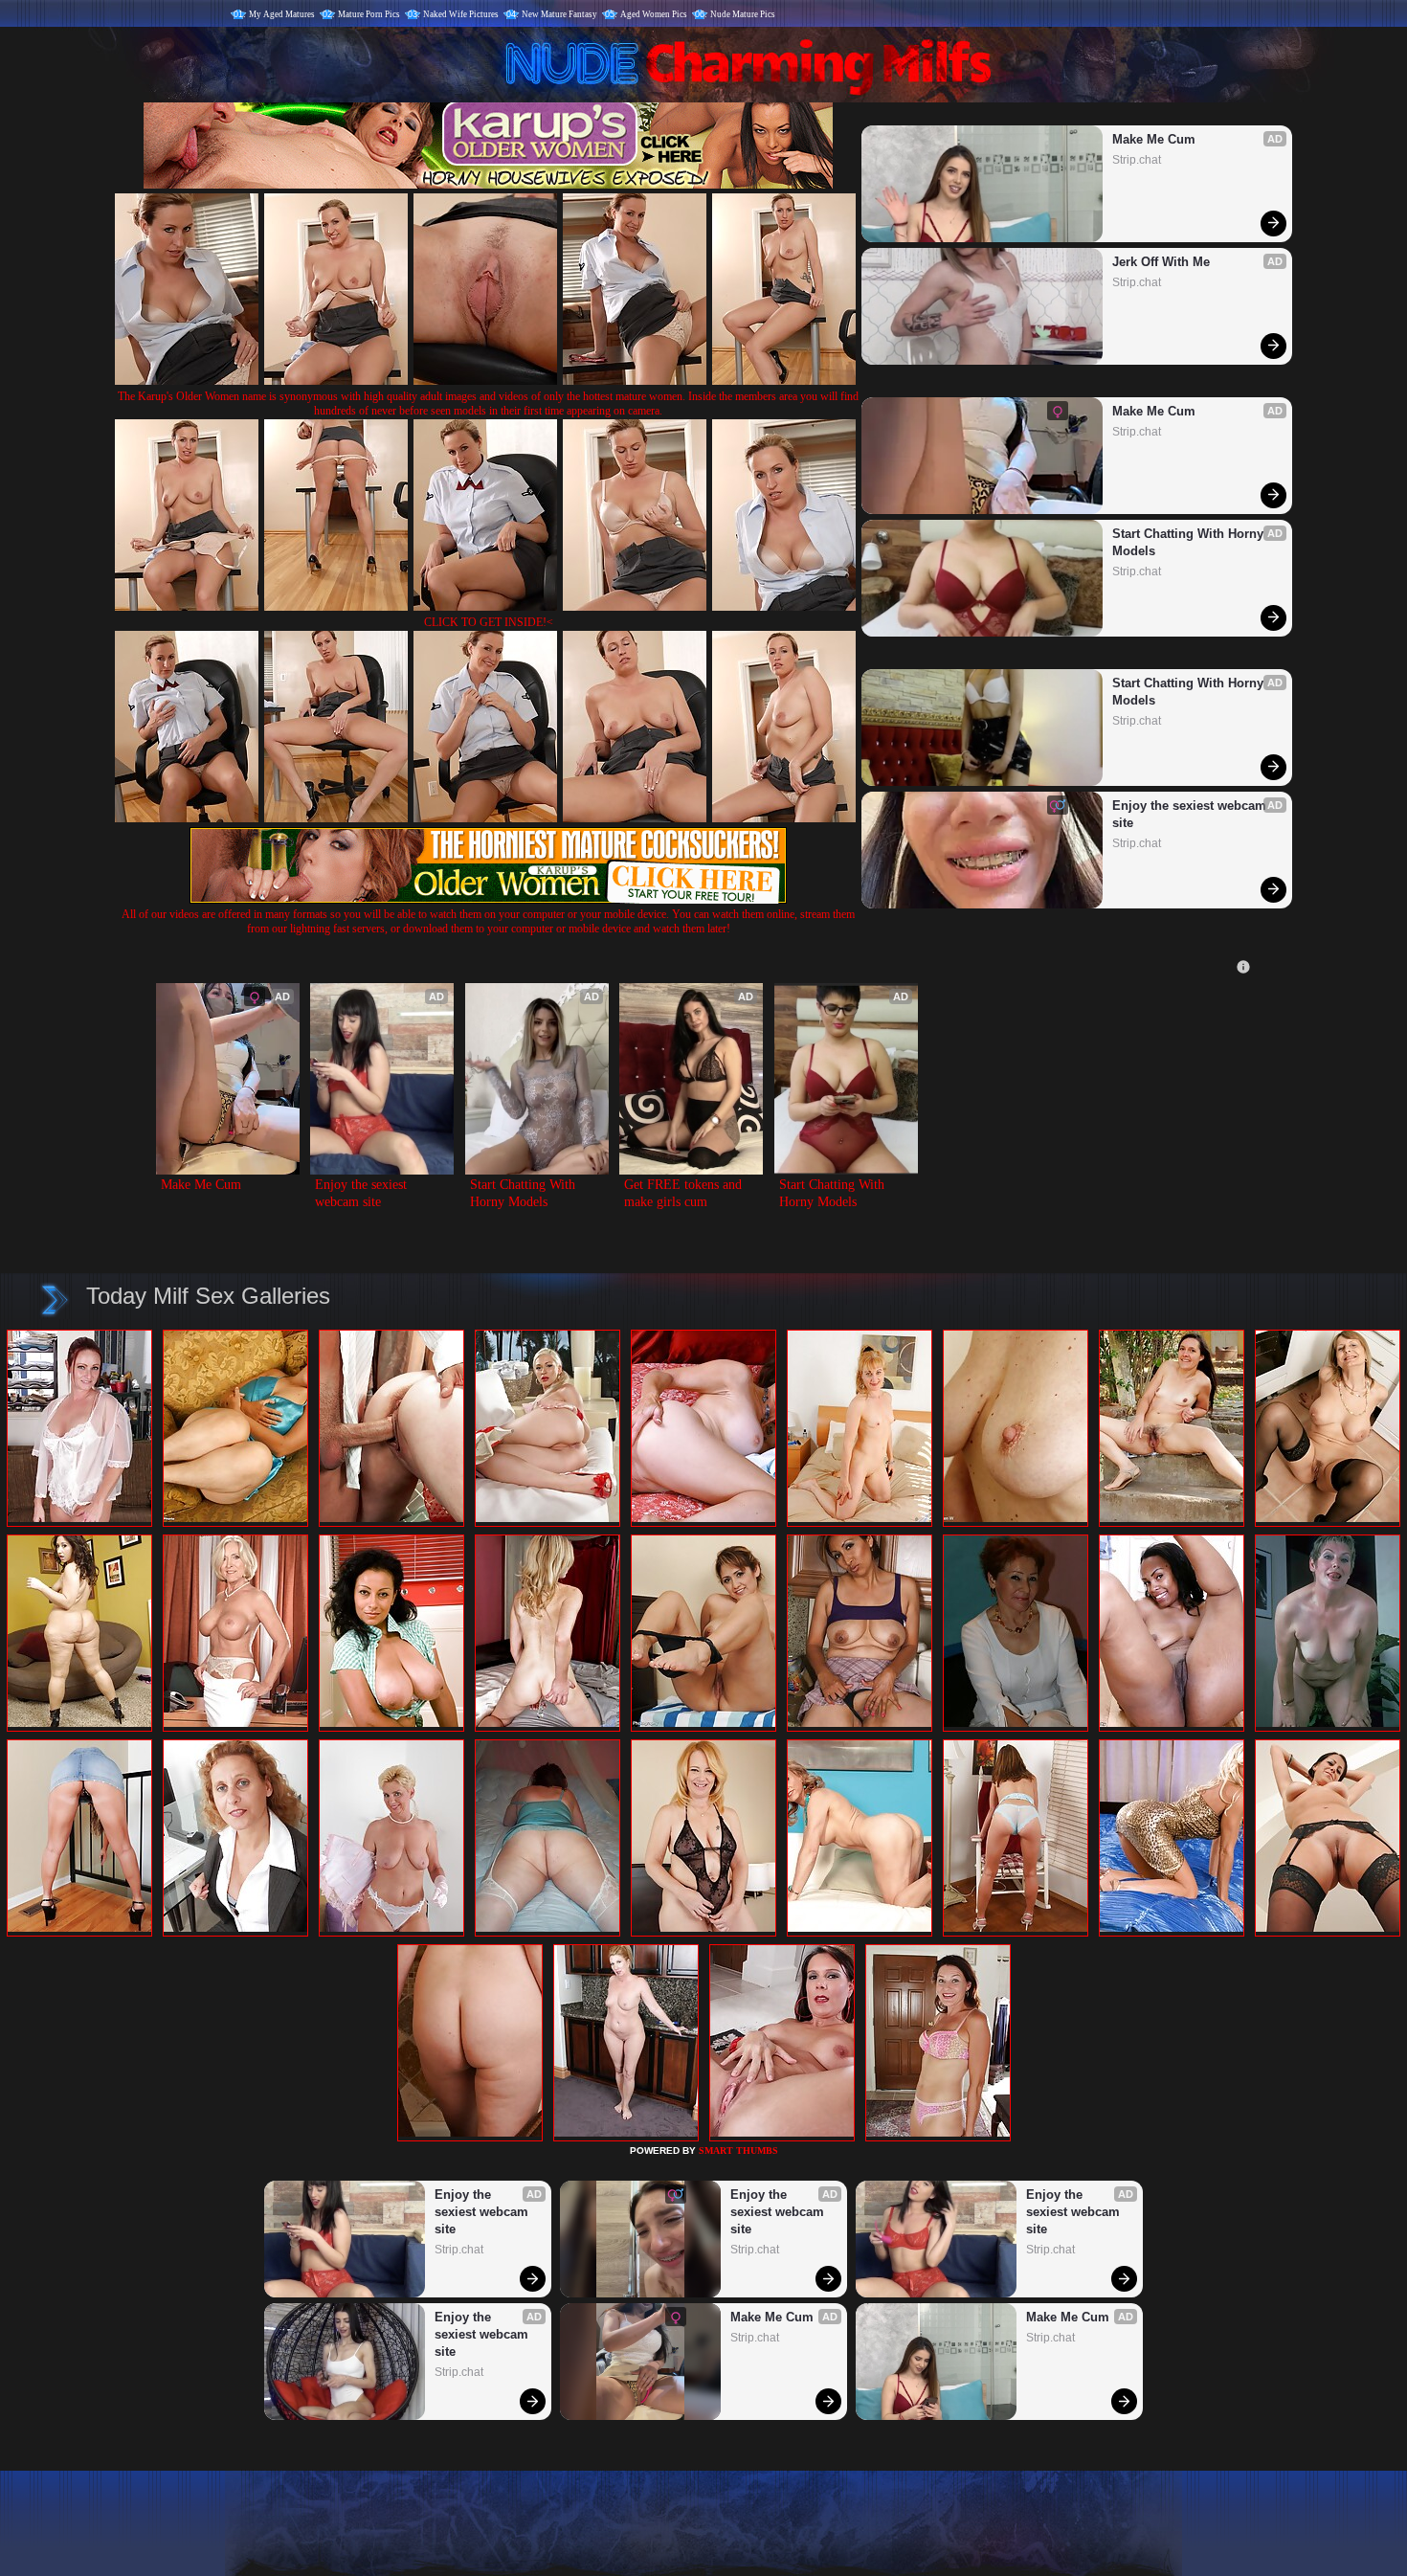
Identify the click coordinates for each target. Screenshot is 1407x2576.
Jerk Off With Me (1161, 262)
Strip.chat (1137, 160)
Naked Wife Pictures (461, 14)
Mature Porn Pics (369, 14)
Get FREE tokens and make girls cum (685, 1193)
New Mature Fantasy (559, 14)
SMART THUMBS (738, 2150)
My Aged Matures (282, 14)
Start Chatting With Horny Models (1190, 542)
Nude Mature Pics (743, 14)
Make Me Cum (1154, 139)
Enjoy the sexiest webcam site (1191, 814)
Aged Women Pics (654, 14)
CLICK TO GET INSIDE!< (489, 622)
